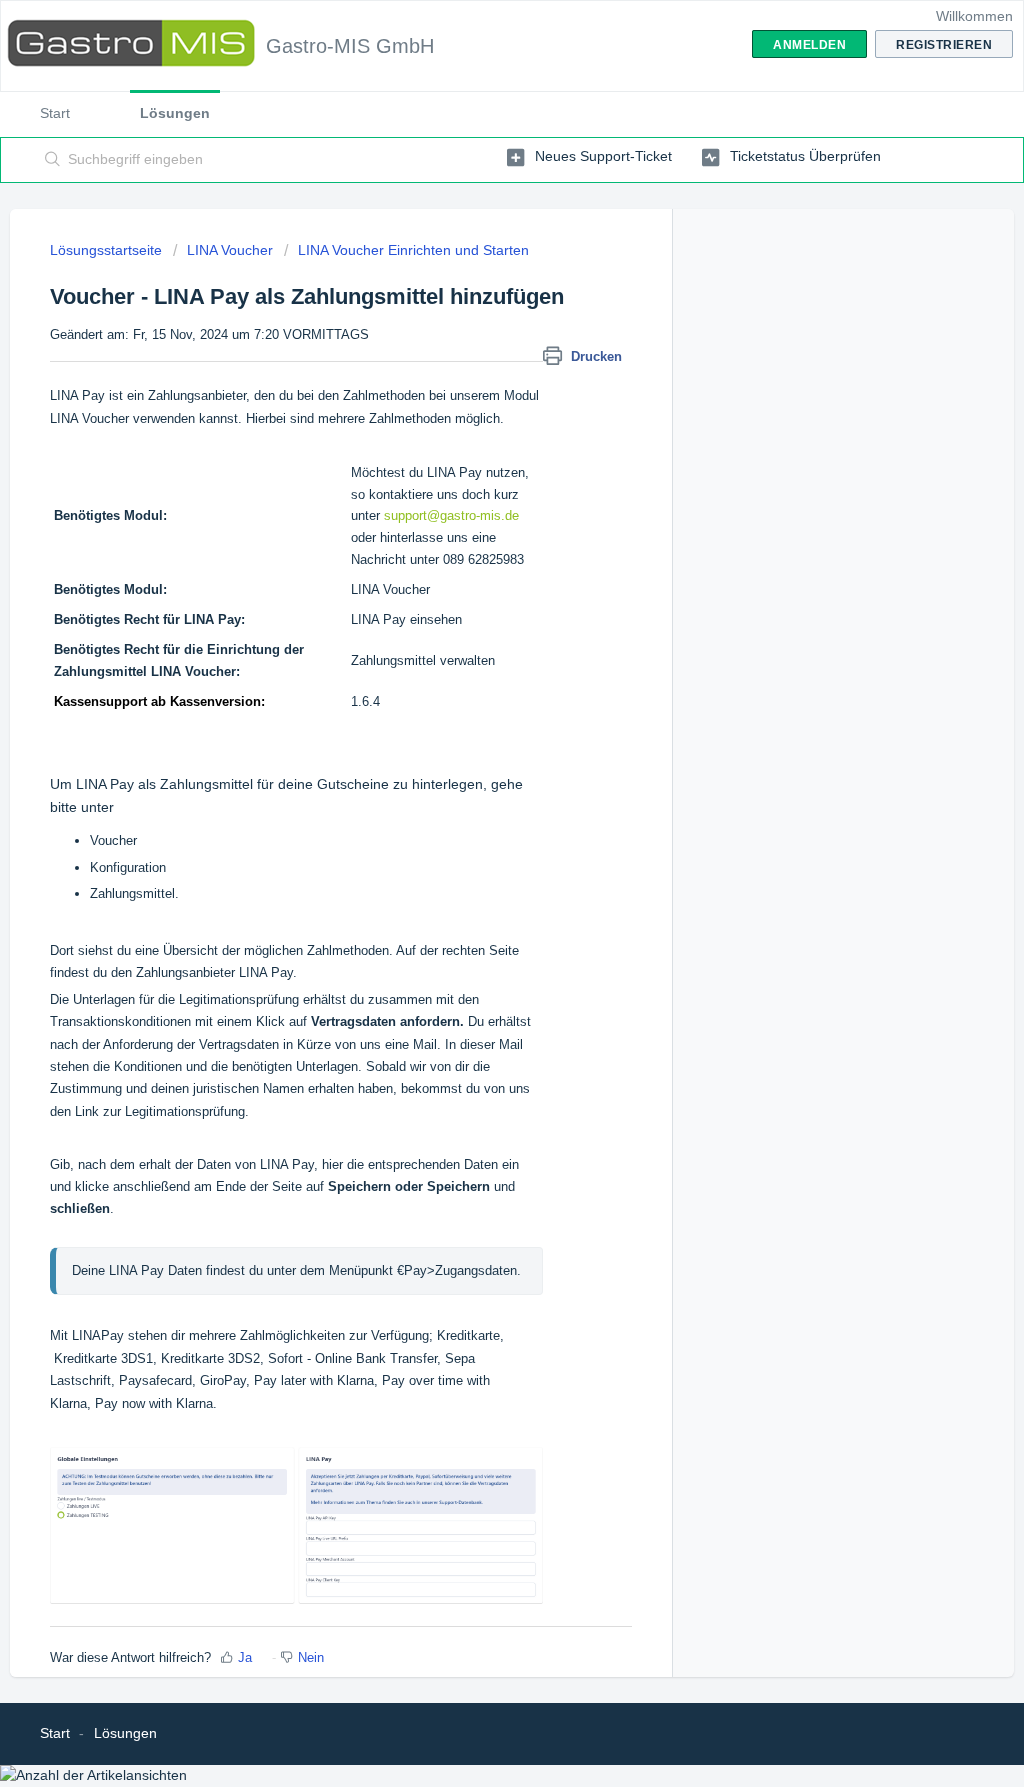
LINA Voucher (230, 250)
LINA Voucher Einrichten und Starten (413, 250)
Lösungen (175, 113)
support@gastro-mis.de (451, 515)
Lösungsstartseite (108, 250)
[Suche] (53, 160)
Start (55, 113)
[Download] (475, 644)
